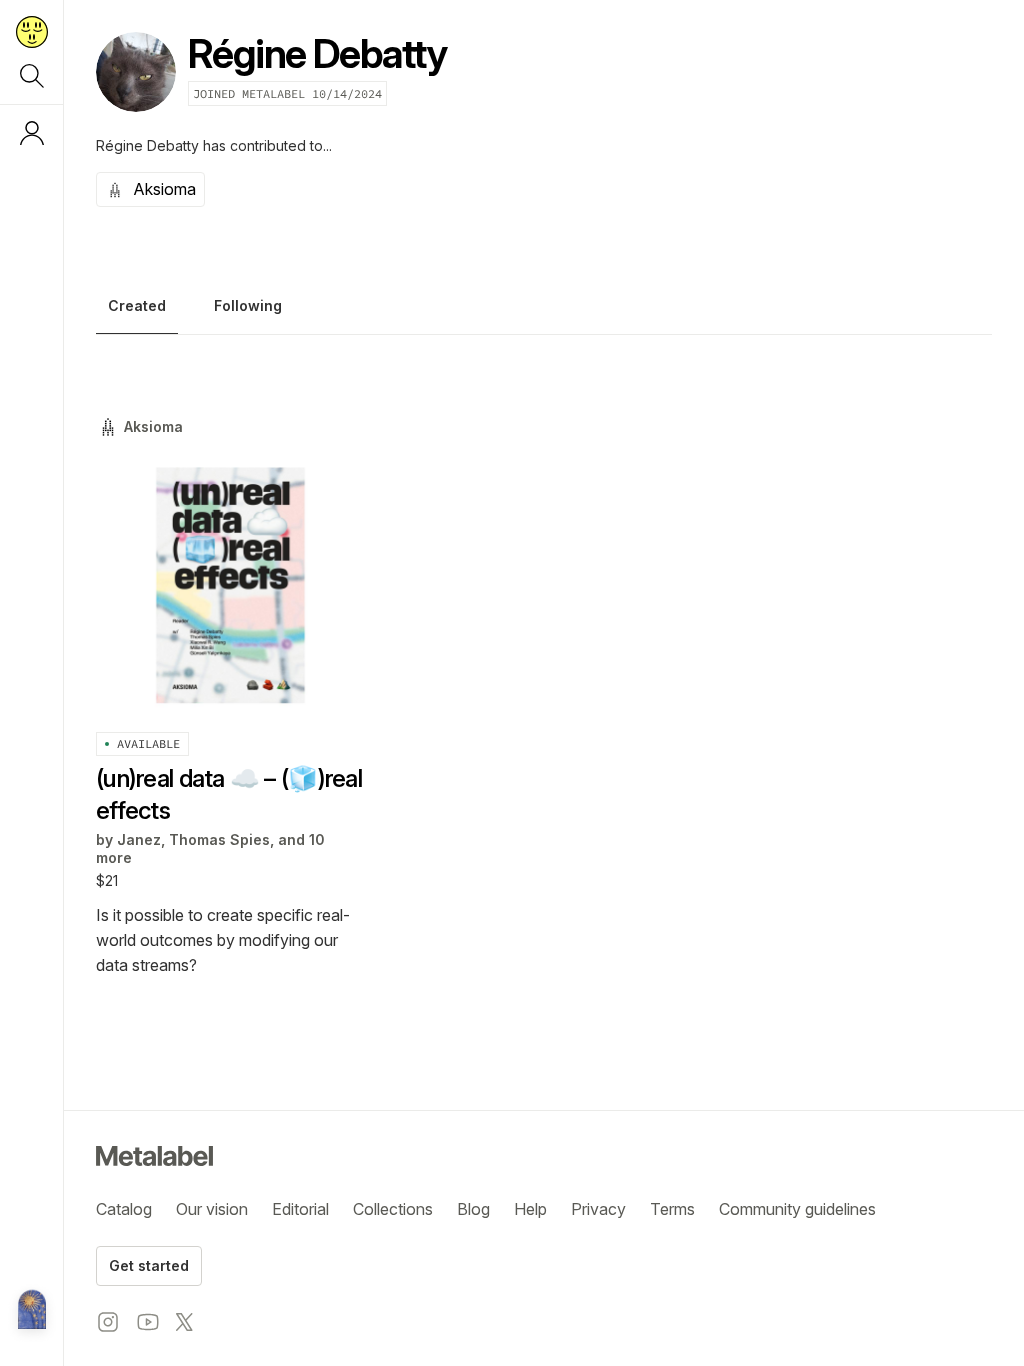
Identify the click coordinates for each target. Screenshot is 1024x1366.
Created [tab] (137, 305)
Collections (393, 1209)
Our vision (212, 1209)
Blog (473, 1209)
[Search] (32, 76)
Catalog (124, 1209)
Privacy (598, 1209)
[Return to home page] (32, 32)
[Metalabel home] (32, 1311)
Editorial (300, 1209)
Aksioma (164, 189)
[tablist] (544, 311)
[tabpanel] (544, 696)
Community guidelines (797, 1209)
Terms (672, 1209)
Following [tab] (248, 305)
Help (530, 1209)
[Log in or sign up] (32, 133)
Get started (149, 1265)
